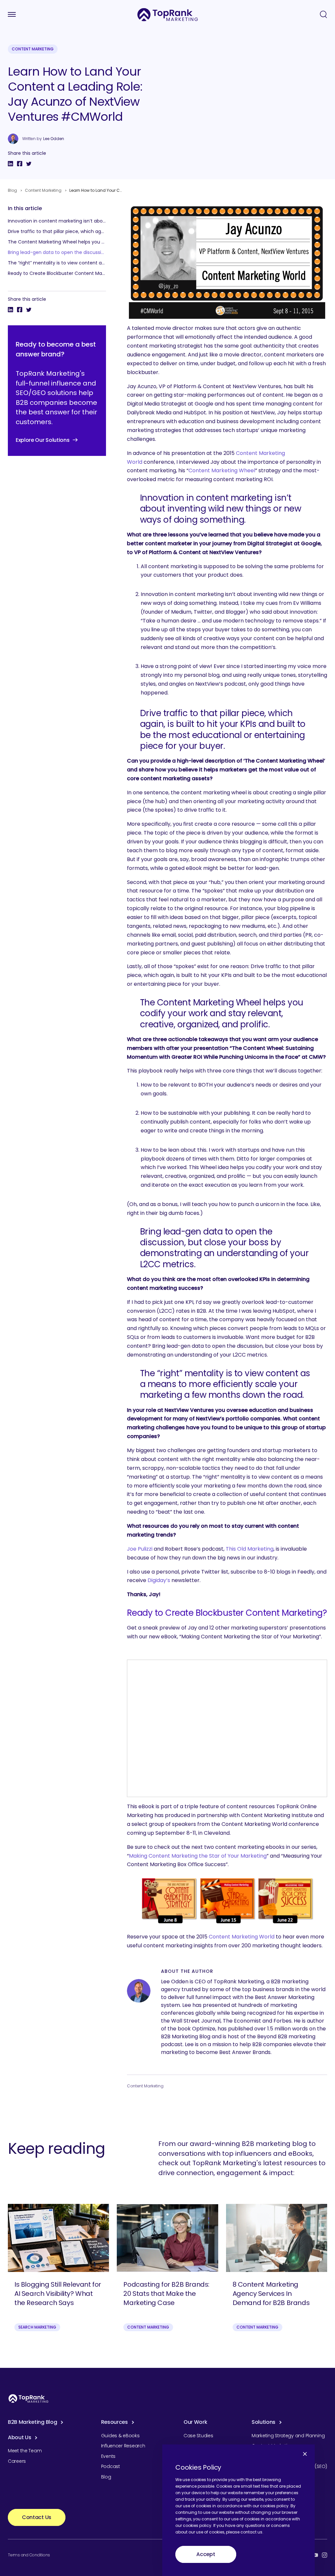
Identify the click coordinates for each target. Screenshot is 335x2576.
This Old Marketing (250, 1549)
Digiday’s (159, 1580)
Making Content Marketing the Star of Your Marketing (198, 1856)
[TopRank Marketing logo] (28, 2398)
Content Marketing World (242, 1937)
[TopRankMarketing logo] (168, 15)
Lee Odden (54, 139)
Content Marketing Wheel (222, 470)
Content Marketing (33, 49)
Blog (12, 190)
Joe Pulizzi (140, 1549)
